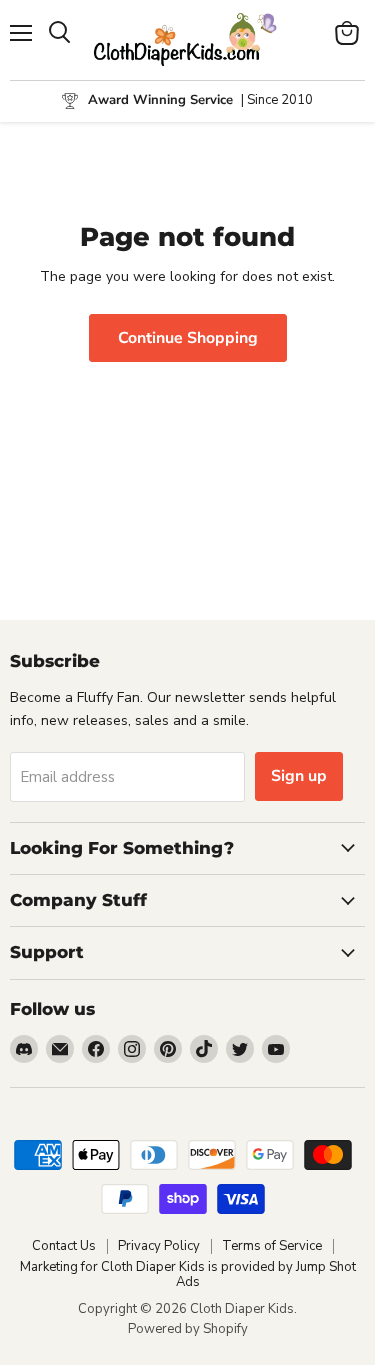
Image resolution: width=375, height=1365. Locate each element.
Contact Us (64, 1246)
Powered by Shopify (188, 1329)
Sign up (299, 776)
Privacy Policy (159, 1246)
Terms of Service (272, 1246)
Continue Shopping (188, 338)
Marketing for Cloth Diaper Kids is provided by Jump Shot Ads (188, 1274)
